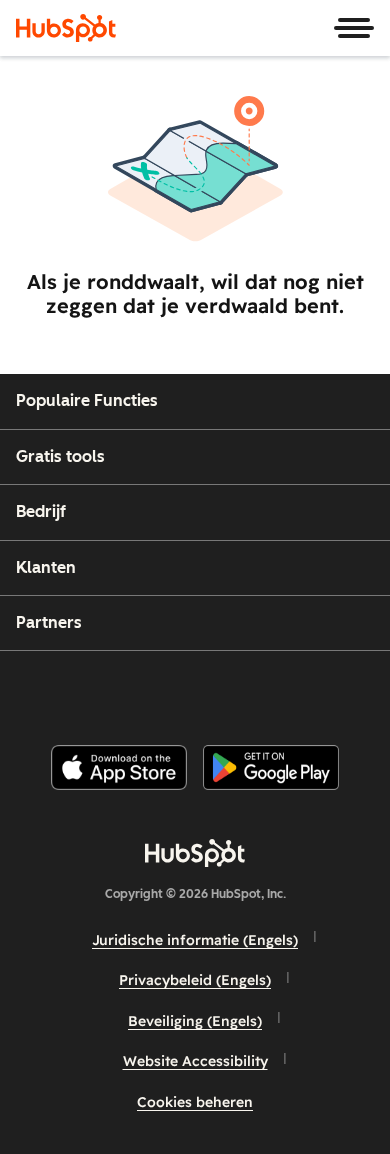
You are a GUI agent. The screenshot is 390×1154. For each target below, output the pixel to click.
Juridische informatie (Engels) (195, 940)
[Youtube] (160, 689)
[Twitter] (211, 689)
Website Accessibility (195, 1061)
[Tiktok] (362, 689)
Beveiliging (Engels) (195, 1021)
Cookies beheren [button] (195, 1102)
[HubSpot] (66, 28)
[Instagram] (110, 689)
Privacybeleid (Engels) (195, 980)
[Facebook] (60, 689)
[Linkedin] (261, 689)
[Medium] (312, 689)
